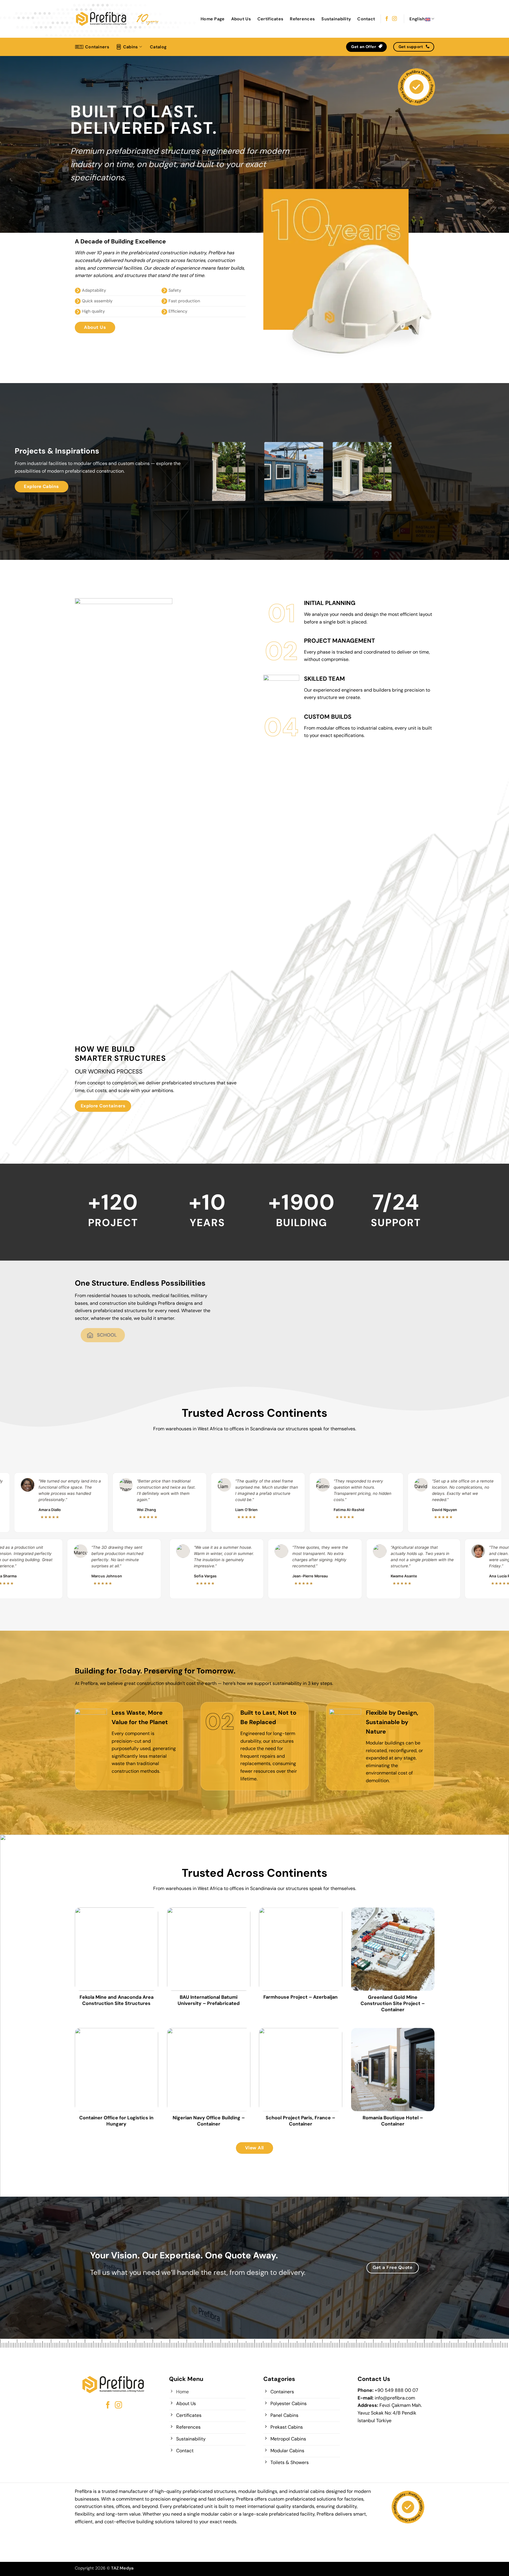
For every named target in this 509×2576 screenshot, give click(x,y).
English (417, 19)
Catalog (158, 47)
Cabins (131, 47)
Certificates (270, 19)
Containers (97, 47)
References (302, 19)
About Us (241, 19)
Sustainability (336, 19)
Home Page (213, 19)
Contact (366, 19)
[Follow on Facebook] (387, 19)
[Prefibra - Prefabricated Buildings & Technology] (101, 19)
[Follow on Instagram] (394, 19)
